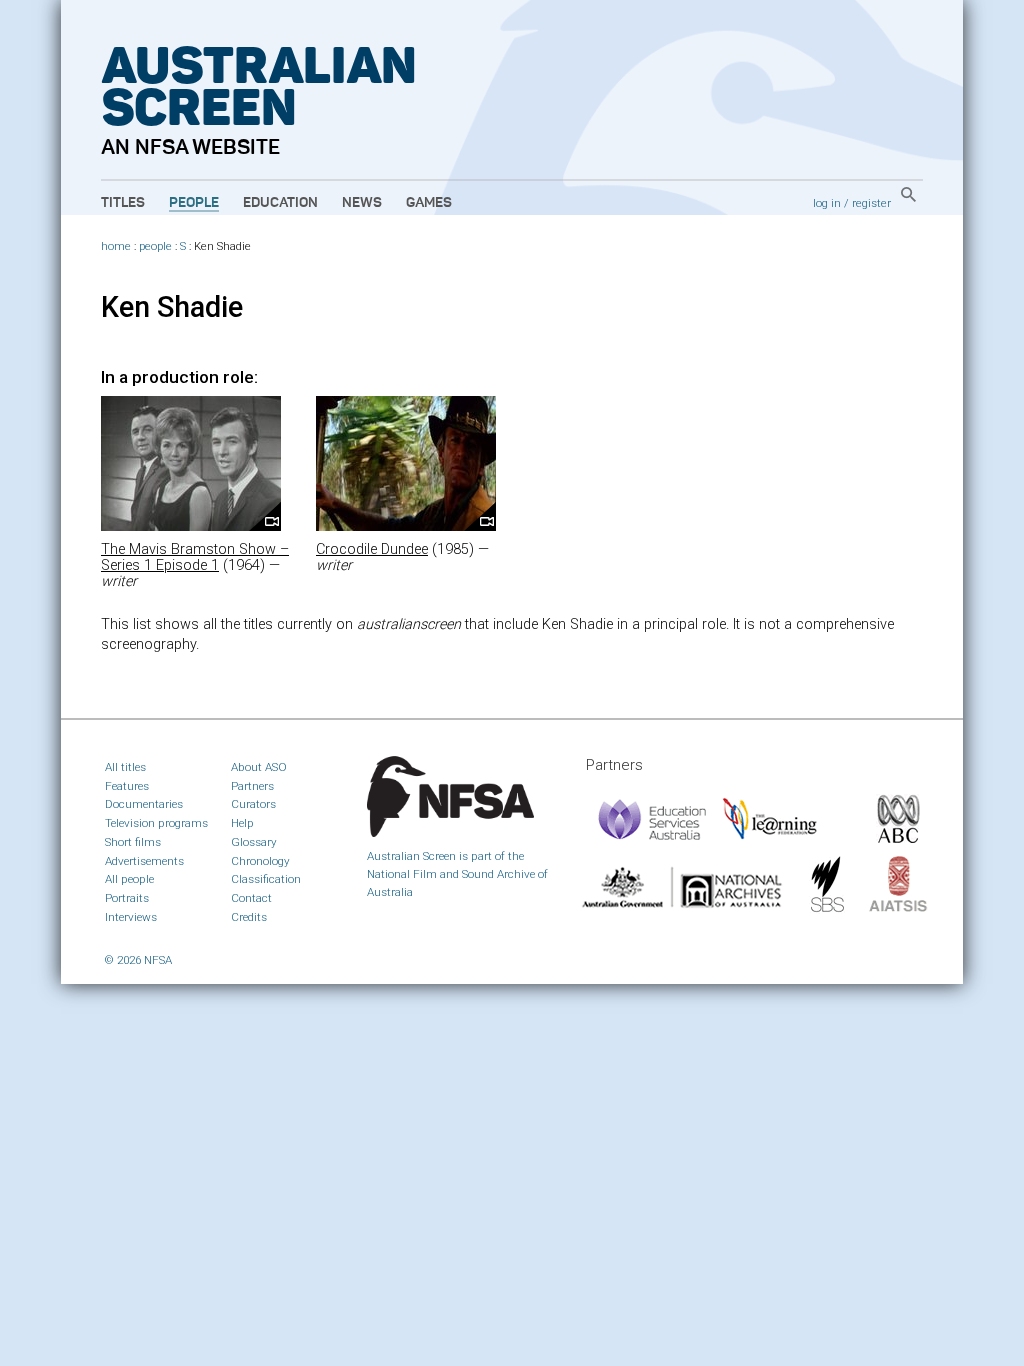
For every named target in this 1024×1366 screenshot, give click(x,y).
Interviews (131, 917)
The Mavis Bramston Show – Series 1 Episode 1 (195, 557)
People (194, 203)
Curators (253, 804)
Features (127, 786)
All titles (125, 767)
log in (827, 203)
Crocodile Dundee (372, 549)
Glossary (254, 842)
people (155, 246)
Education (280, 203)
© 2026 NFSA (138, 960)
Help (242, 823)
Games (429, 203)
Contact (251, 898)
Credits (249, 917)
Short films (133, 842)
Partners (252, 786)
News (362, 203)
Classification (266, 879)
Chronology (260, 861)
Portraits (127, 898)
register (871, 203)
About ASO (259, 767)
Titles (123, 203)
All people (129, 879)
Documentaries (144, 804)
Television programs (156, 823)
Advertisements (144, 861)
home (116, 246)
